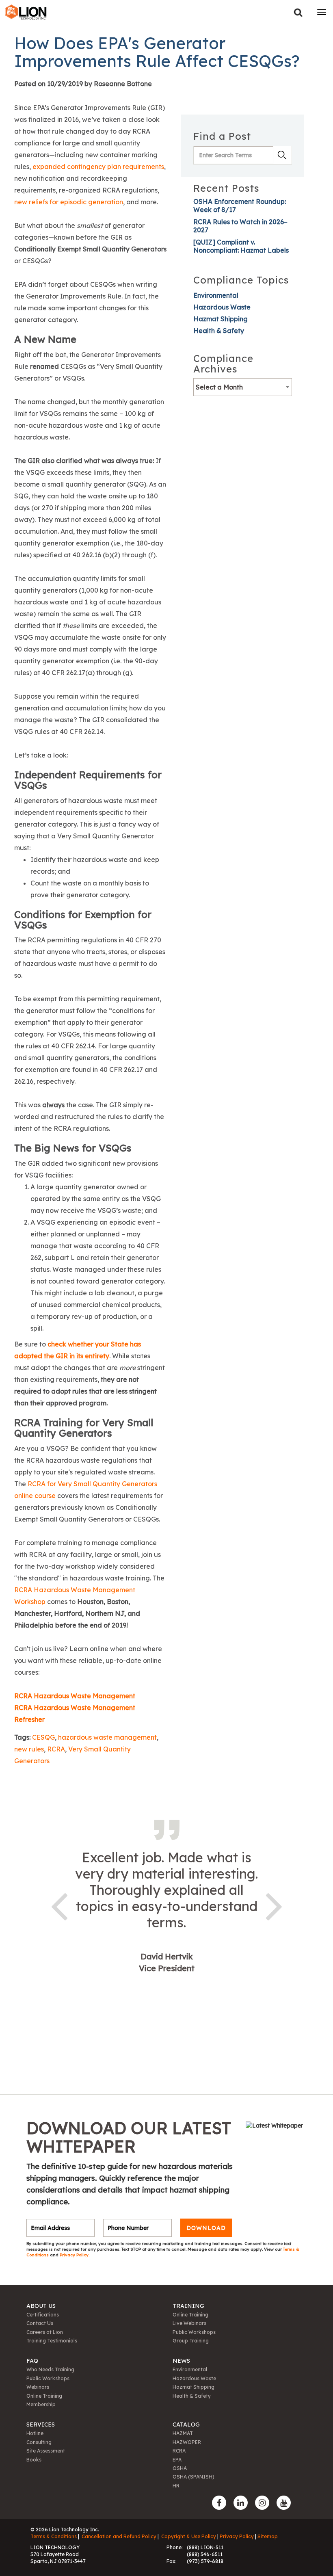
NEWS (181, 2361)
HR (176, 2486)
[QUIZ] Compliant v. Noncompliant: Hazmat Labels (241, 246)
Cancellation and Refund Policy (119, 2536)
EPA (177, 2460)
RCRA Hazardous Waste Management (75, 1696)
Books (34, 2460)
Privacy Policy (74, 2255)
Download (206, 2228)
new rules (29, 1749)
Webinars (38, 2387)
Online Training (190, 2315)
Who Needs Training (50, 2369)
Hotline (35, 2433)
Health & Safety (219, 331)
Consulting (39, 2442)
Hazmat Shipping (221, 319)
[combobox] (243, 387)
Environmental (216, 295)
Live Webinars (189, 2323)
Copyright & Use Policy (189, 2536)
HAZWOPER (187, 2442)
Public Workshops (194, 2332)
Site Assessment (46, 2451)
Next (274, 1905)
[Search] (298, 12)
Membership (41, 2404)
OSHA (180, 2468)
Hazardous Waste (222, 307)
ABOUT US (41, 2306)
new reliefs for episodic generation (69, 202)
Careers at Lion (45, 2332)
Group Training (191, 2341)
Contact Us (40, 2323)
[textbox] (243, 387)
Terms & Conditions (54, 2536)
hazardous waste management (107, 1737)
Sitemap (268, 2536)
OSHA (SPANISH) (194, 2477)
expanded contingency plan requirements (98, 167)
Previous (59, 1905)
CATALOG (186, 2424)
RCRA (56, 1749)
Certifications (43, 2315)
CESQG (43, 1737)
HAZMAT (183, 2433)
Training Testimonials (52, 2341)
